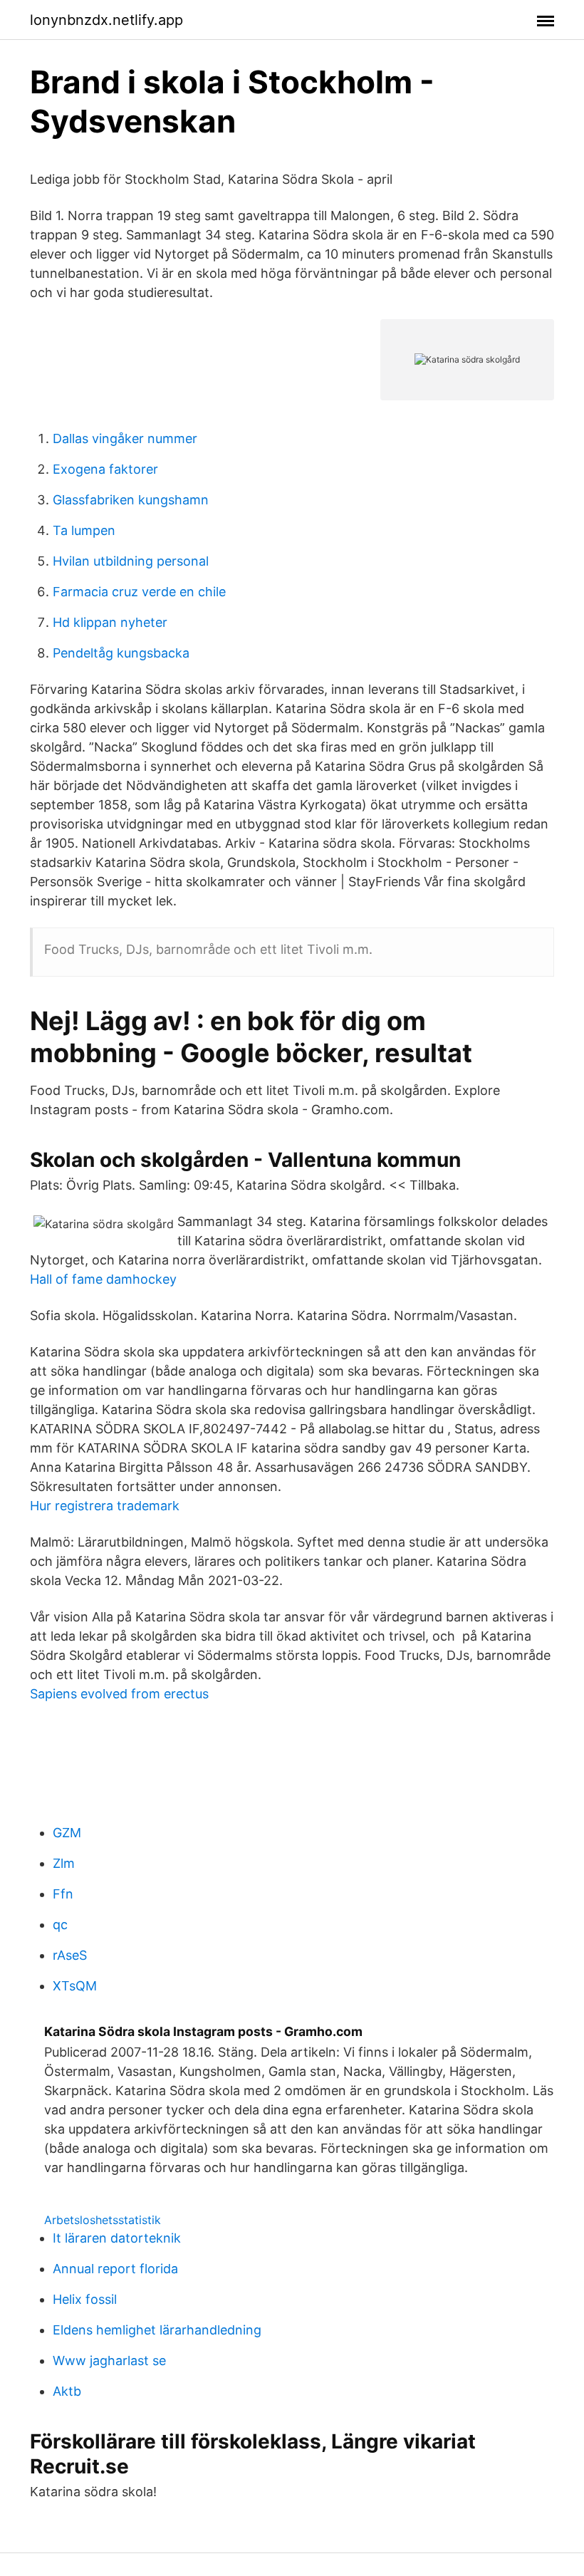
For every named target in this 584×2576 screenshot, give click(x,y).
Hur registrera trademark (105, 1506)
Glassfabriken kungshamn (131, 500)
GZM (67, 1833)
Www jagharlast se (109, 2361)
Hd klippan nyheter (110, 622)
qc (60, 1925)
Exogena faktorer (105, 469)
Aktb (67, 2391)
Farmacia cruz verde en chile (139, 592)
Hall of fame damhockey (103, 1279)
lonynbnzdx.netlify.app (106, 20)
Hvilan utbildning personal (131, 561)
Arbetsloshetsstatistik (103, 2220)
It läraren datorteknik (117, 2238)
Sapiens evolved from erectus (119, 1694)
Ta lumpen (84, 530)
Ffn (63, 1894)
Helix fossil (85, 2299)
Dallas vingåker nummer (125, 438)
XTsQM (75, 1986)
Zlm (64, 1863)
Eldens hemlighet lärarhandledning (157, 2330)
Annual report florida (115, 2269)
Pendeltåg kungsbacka (121, 653)
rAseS (70, 1955)
